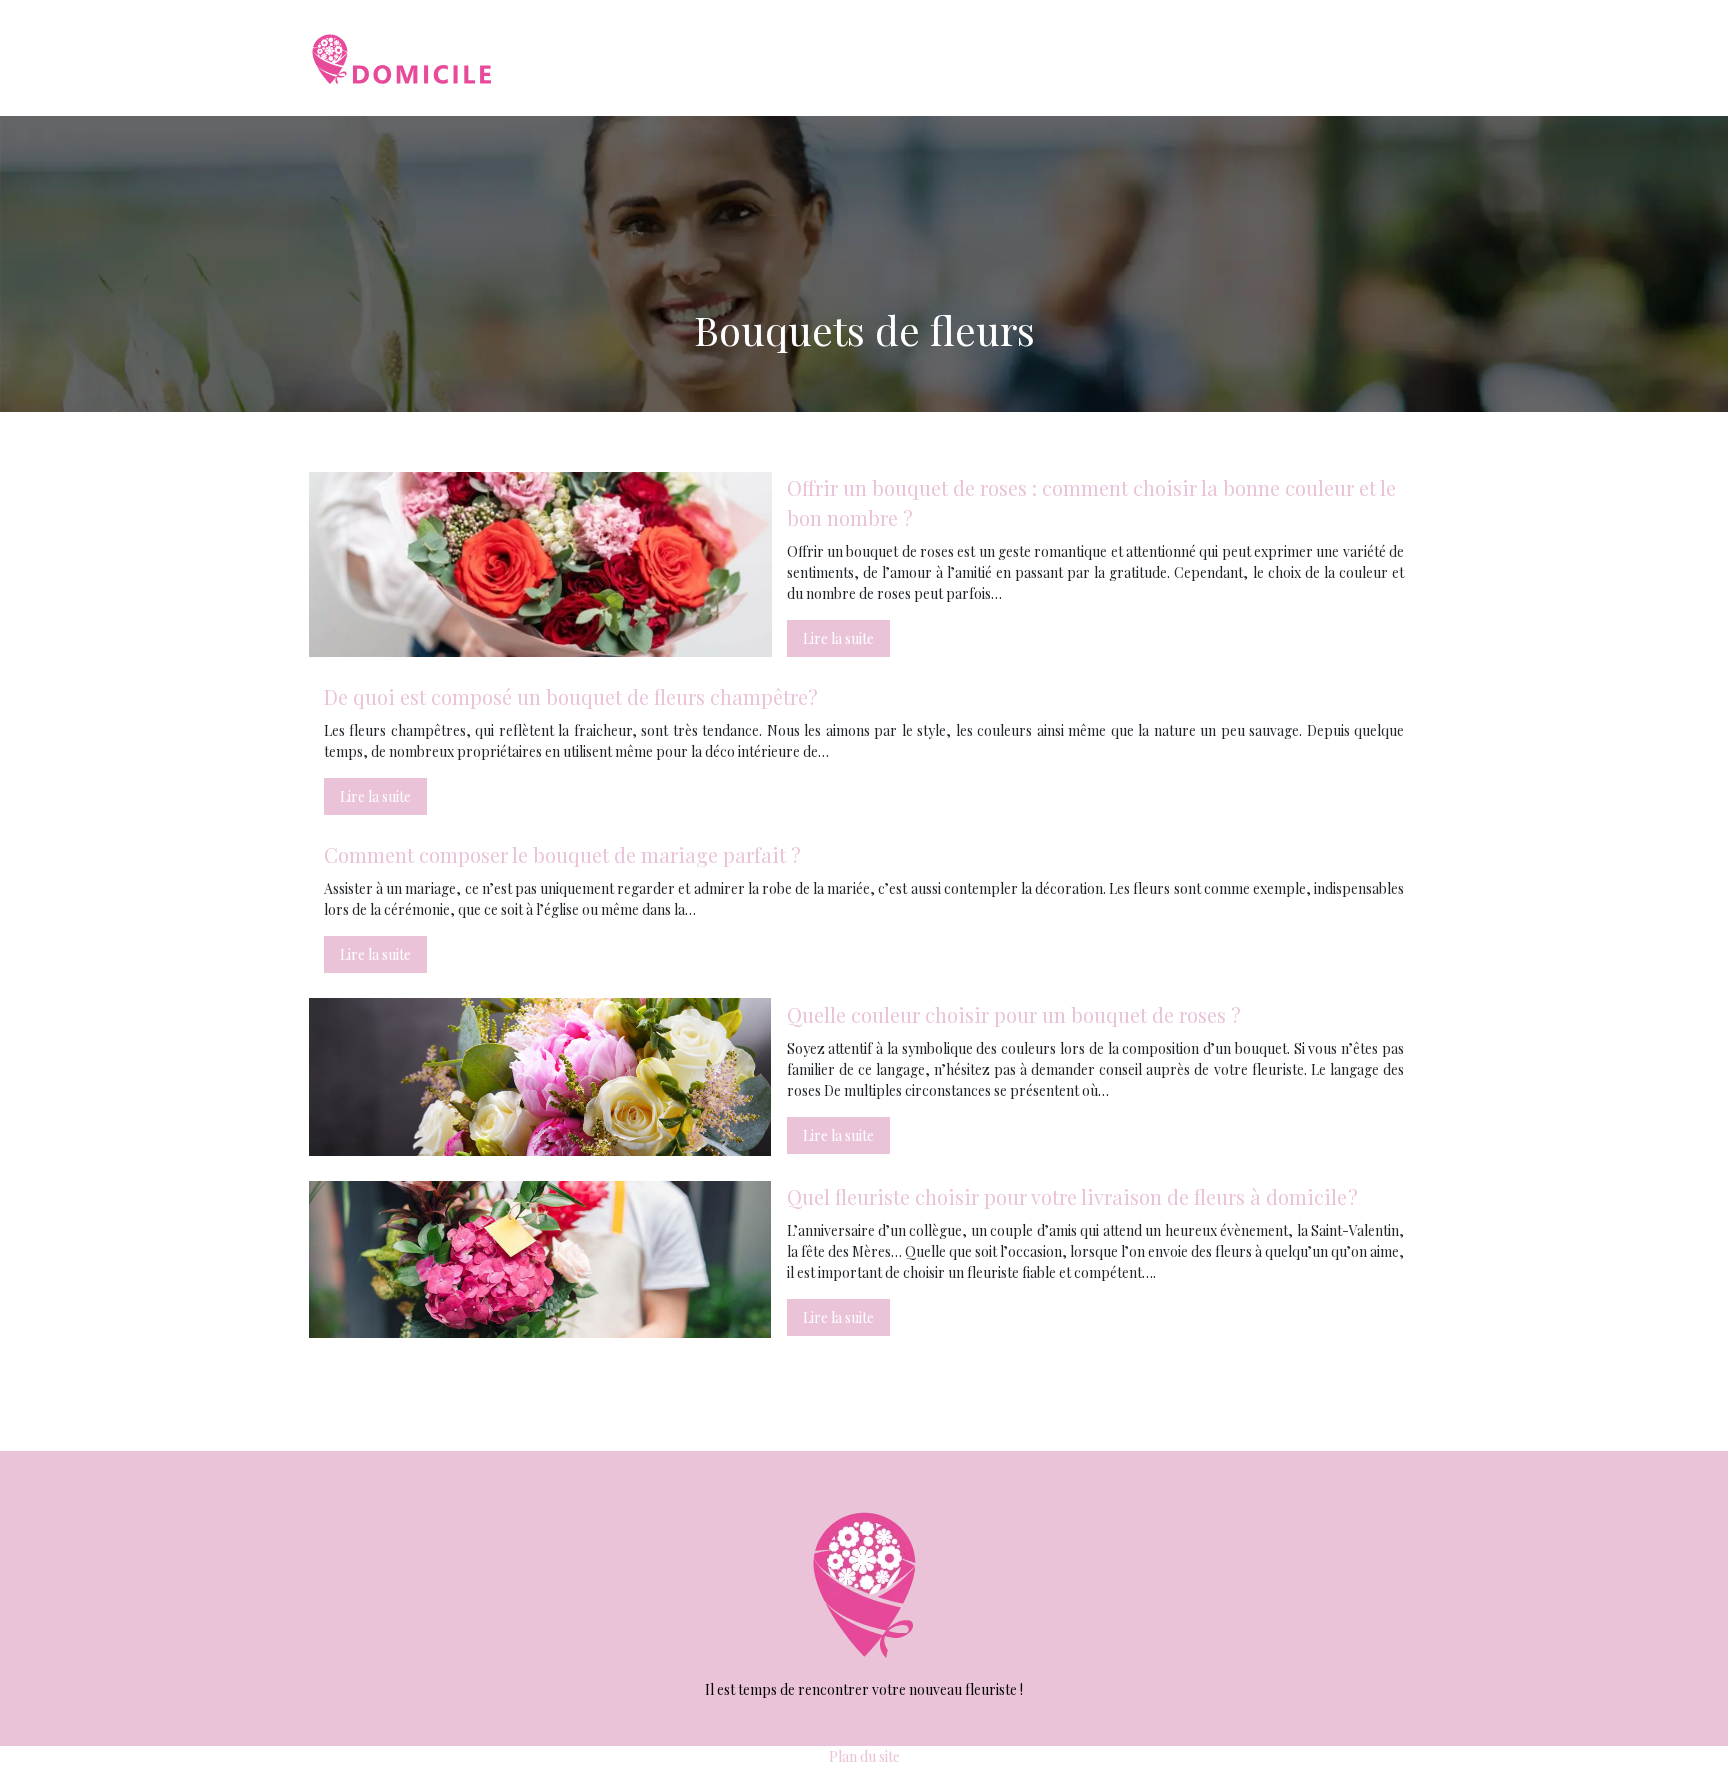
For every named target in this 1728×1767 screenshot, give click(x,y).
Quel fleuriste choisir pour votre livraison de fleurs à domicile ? (1072, 1196)
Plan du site (864, 1756)
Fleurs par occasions (1174, 58)
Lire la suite (838, 638)
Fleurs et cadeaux (1014, 58)
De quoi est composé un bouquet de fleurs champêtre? (571, 696)
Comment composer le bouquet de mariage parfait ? (562, 854)
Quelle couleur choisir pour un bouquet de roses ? (1014, 1014)
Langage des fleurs (1338, 58)
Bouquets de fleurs (859, 58)
